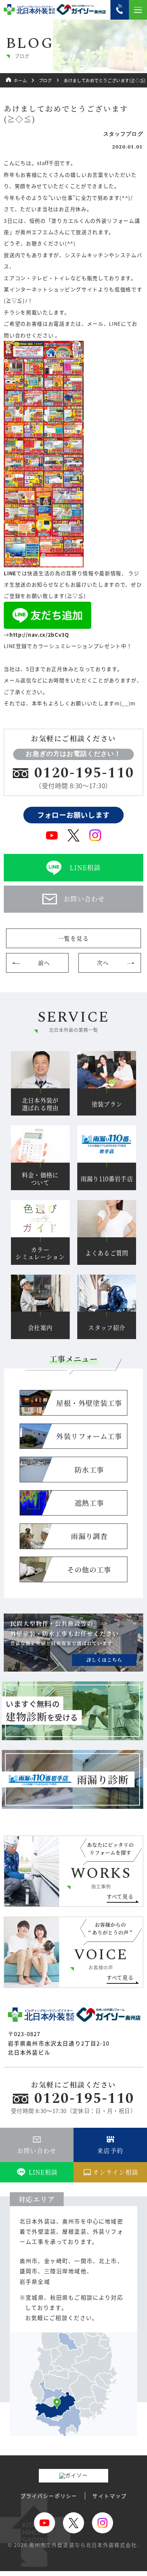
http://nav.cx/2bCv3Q (39, 634)
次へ (103, 963)
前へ (44, 963)
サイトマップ (109, 2496)
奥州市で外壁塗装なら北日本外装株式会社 (83, 2545)
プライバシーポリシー (49, 2496)
